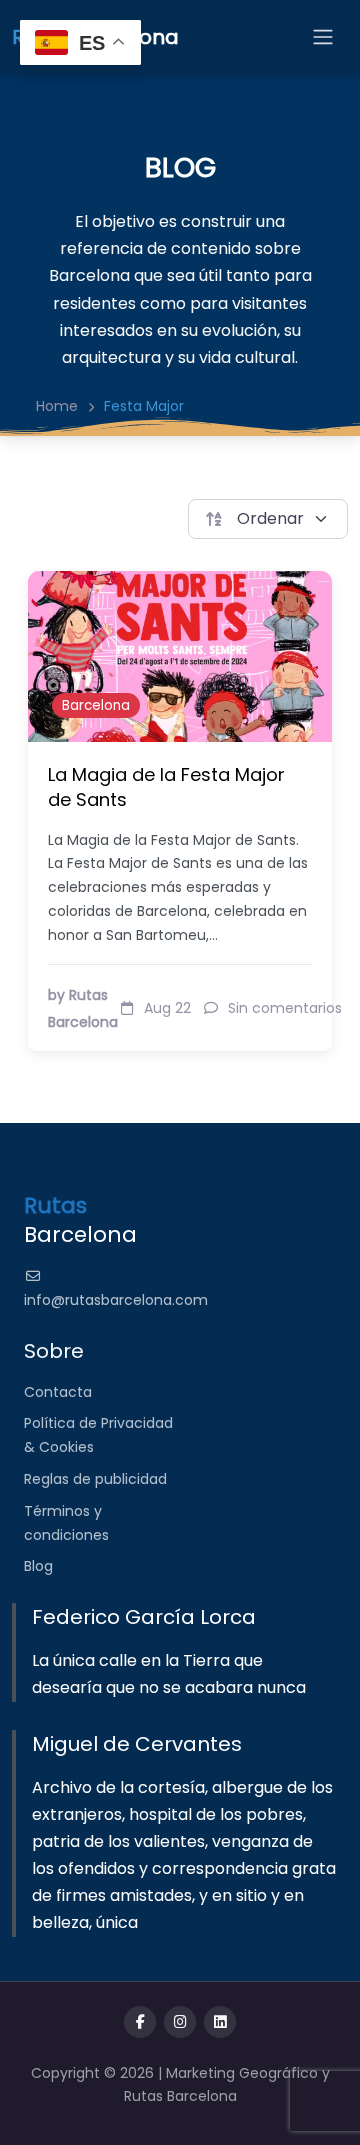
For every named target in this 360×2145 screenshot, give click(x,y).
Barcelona (96, 705)
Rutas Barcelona (180, 2096)
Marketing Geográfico (244, 2073)
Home (57, 406)
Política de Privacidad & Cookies (98, 1435)
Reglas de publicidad (95, 1479)
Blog (38, 1566)
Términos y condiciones (66, 1523)
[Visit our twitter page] (180, 2022)
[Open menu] (323, 37)
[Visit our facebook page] (140, 2022)
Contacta (58, 1392)
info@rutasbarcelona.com (116, 1300)
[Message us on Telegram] (220, 2022)
